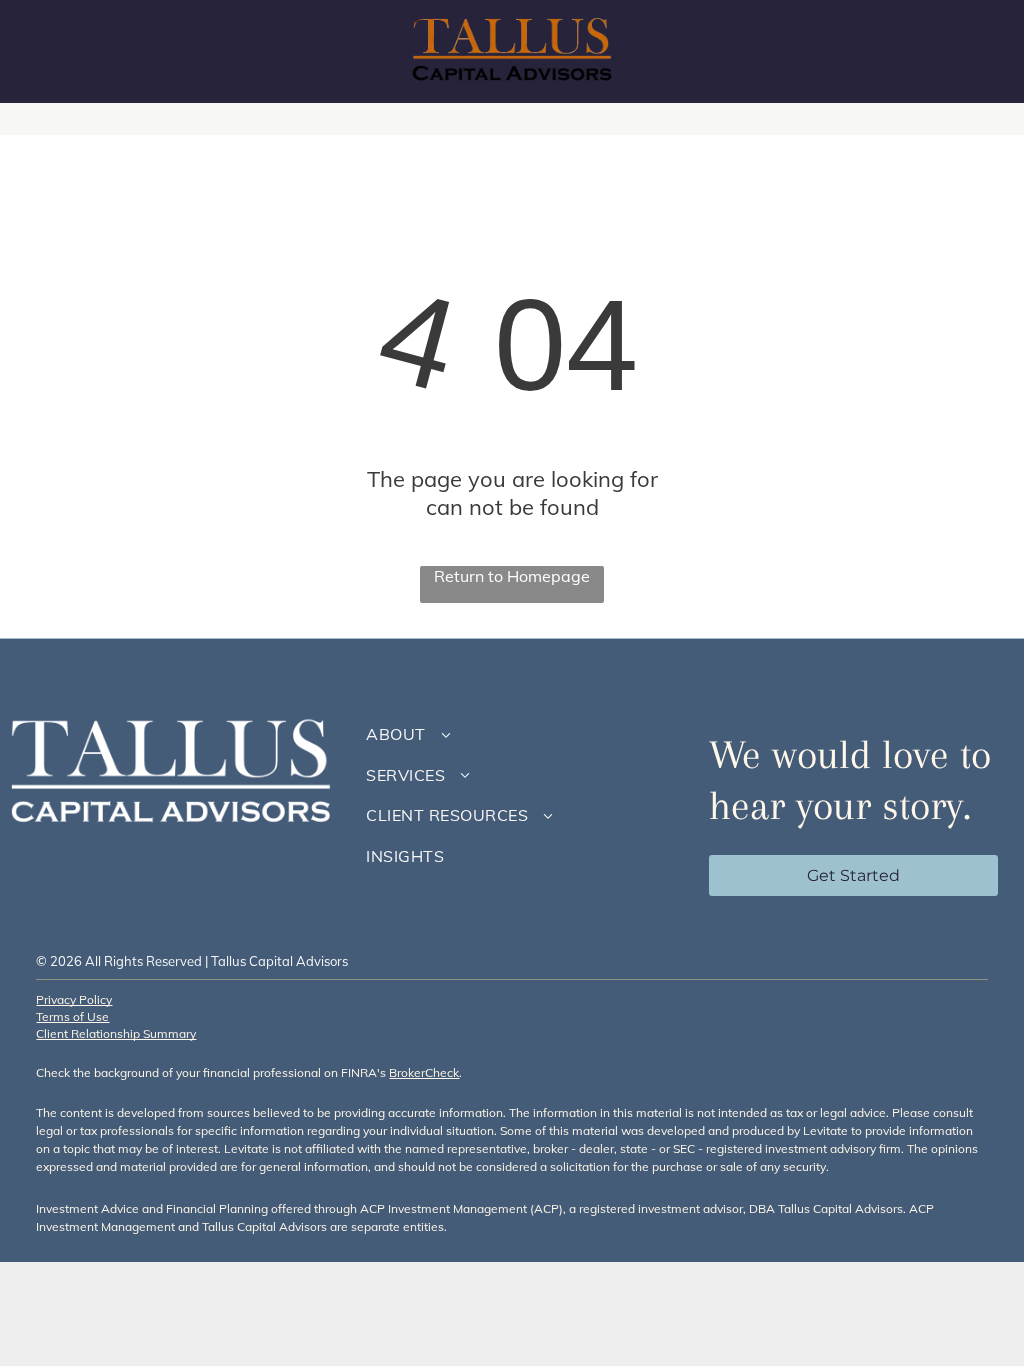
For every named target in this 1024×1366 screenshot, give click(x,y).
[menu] (980, 52)
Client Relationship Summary (116, 1033)
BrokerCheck (424, 1072)
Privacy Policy (74, 999)
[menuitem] (519, 734)
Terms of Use (72, 1016)
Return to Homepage (512, 576)
